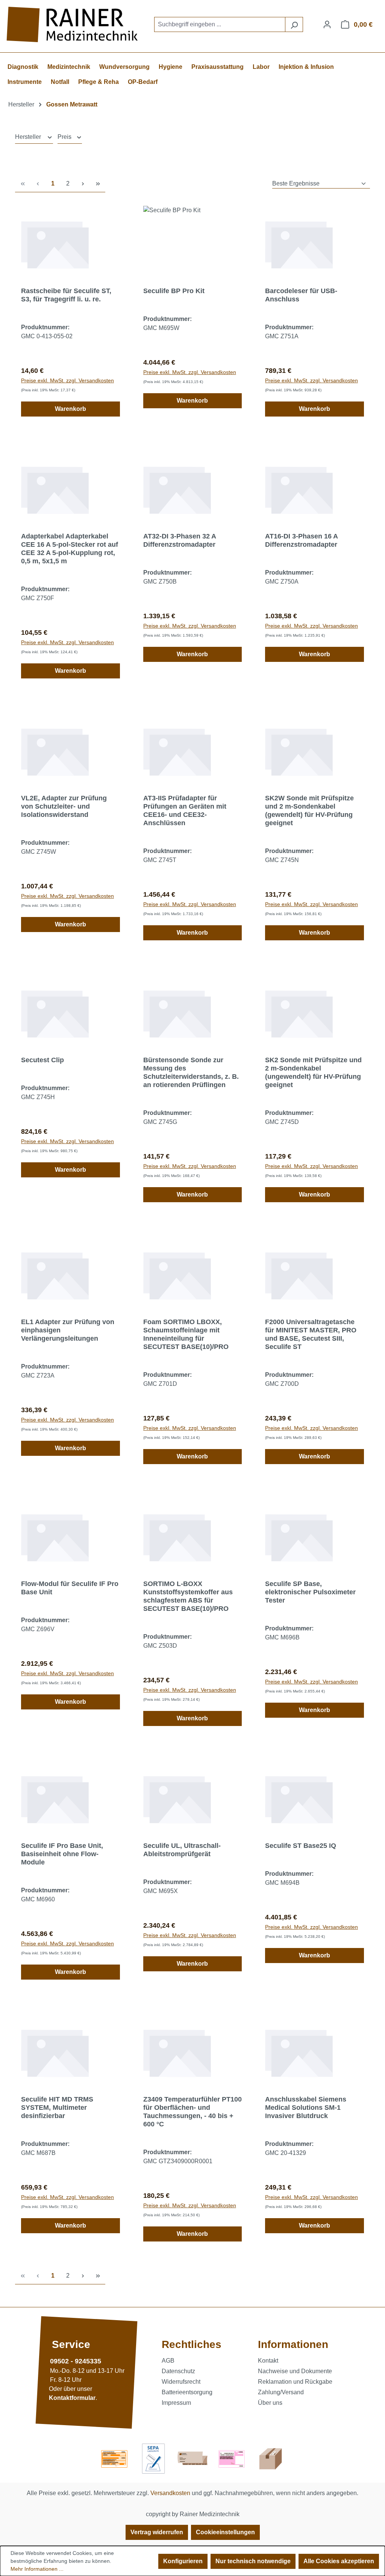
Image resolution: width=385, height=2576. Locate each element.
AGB (168, 2361)
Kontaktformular (72, 2398)
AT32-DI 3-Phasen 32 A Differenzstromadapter (180, 540)
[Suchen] (294, 24)
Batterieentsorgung (187, 2392)
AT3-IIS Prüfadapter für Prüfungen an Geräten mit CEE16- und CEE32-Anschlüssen (185, 811)
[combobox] (220, 24)
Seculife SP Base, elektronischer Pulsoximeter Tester (310, 1592)
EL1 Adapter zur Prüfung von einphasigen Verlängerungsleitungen (68, 1330)
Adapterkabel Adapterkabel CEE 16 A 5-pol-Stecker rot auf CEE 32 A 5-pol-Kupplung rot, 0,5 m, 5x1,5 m (70, 549)
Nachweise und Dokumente (295, 2371)
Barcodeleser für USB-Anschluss (301, 295)
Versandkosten (170, 2493)
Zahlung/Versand (281, 2392)
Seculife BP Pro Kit (174, 291)
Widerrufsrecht (181, 2382)
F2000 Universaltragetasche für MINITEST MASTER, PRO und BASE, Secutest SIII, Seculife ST (311, 1334)
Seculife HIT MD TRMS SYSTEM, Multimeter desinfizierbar (57, 2108)
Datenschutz (178, 2371)
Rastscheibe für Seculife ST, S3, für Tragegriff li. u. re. (66, 295)
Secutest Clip (42, 1060)
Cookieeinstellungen (225, 2532)
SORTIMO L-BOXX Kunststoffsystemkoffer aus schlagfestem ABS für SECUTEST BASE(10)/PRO (188, 1596)
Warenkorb (70, 409)
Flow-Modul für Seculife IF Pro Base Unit (70, 1588)
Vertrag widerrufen (157, 2532)
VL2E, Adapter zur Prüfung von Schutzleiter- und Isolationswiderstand (64, 806)
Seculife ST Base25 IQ (301, 1846)
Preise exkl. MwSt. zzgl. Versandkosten (67, 380)
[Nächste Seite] (83, 184)
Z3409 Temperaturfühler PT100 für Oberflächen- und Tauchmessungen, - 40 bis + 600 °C (192, 2112)
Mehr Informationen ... (37, 2569)
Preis (65, 137)
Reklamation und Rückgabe (295, 2382)
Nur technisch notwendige (253, 2561)
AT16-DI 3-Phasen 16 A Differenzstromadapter (301, 540)
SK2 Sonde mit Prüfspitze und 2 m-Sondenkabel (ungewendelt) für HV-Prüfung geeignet (313, 1072)
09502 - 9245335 (76, 2361)
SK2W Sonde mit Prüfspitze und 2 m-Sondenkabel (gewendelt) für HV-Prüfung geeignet (309, 811)
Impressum (176, 2403)
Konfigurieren (183, 2561)
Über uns (270, 2403)
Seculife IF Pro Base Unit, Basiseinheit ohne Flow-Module (62, 1854)
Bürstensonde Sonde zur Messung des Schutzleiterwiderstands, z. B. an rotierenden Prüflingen (191, 1072)
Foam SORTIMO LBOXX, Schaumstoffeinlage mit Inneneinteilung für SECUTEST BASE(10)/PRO (186, 1334)
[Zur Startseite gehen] (73, 25)
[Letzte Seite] (98, 184)
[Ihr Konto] (327, 24)
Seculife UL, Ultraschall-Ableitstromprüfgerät (182, 1850)
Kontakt (268, 2361)
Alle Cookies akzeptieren (339, 2561)
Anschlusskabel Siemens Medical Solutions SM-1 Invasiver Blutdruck (306, 2108)
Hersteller (29, 137)
